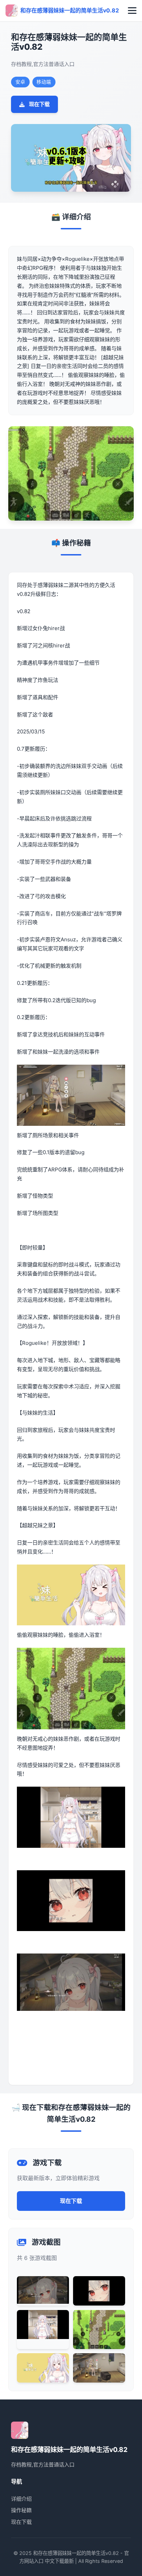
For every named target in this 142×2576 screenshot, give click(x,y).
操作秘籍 (21, 2510)
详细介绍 (21, 2499)
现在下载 (39, 104)
